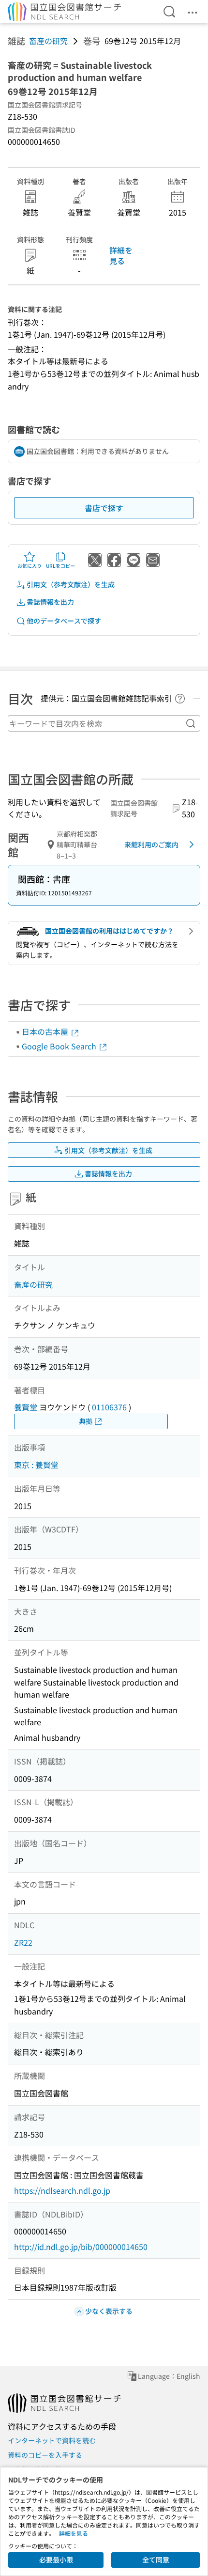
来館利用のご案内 (151, 844)
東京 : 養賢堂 (36, 1465)
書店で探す (104, 508)
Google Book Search (60, 1046)
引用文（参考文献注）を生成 (71, 584)
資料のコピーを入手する (45, 2455)
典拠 (86, 1421)
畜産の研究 (48, 41)
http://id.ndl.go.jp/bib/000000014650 (81, 2247)
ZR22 (23, 1942)
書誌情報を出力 (50, 602)
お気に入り (30, 566)
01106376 (109, 1407)
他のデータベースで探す (64, 621)
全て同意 (156, 2560)
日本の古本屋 (46, 1031)
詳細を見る (121, 255)
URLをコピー (60, 566)
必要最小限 (56, 2560)
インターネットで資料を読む (52, 2440)
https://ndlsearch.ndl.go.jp (62, 2190)
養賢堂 (26, 1407)
